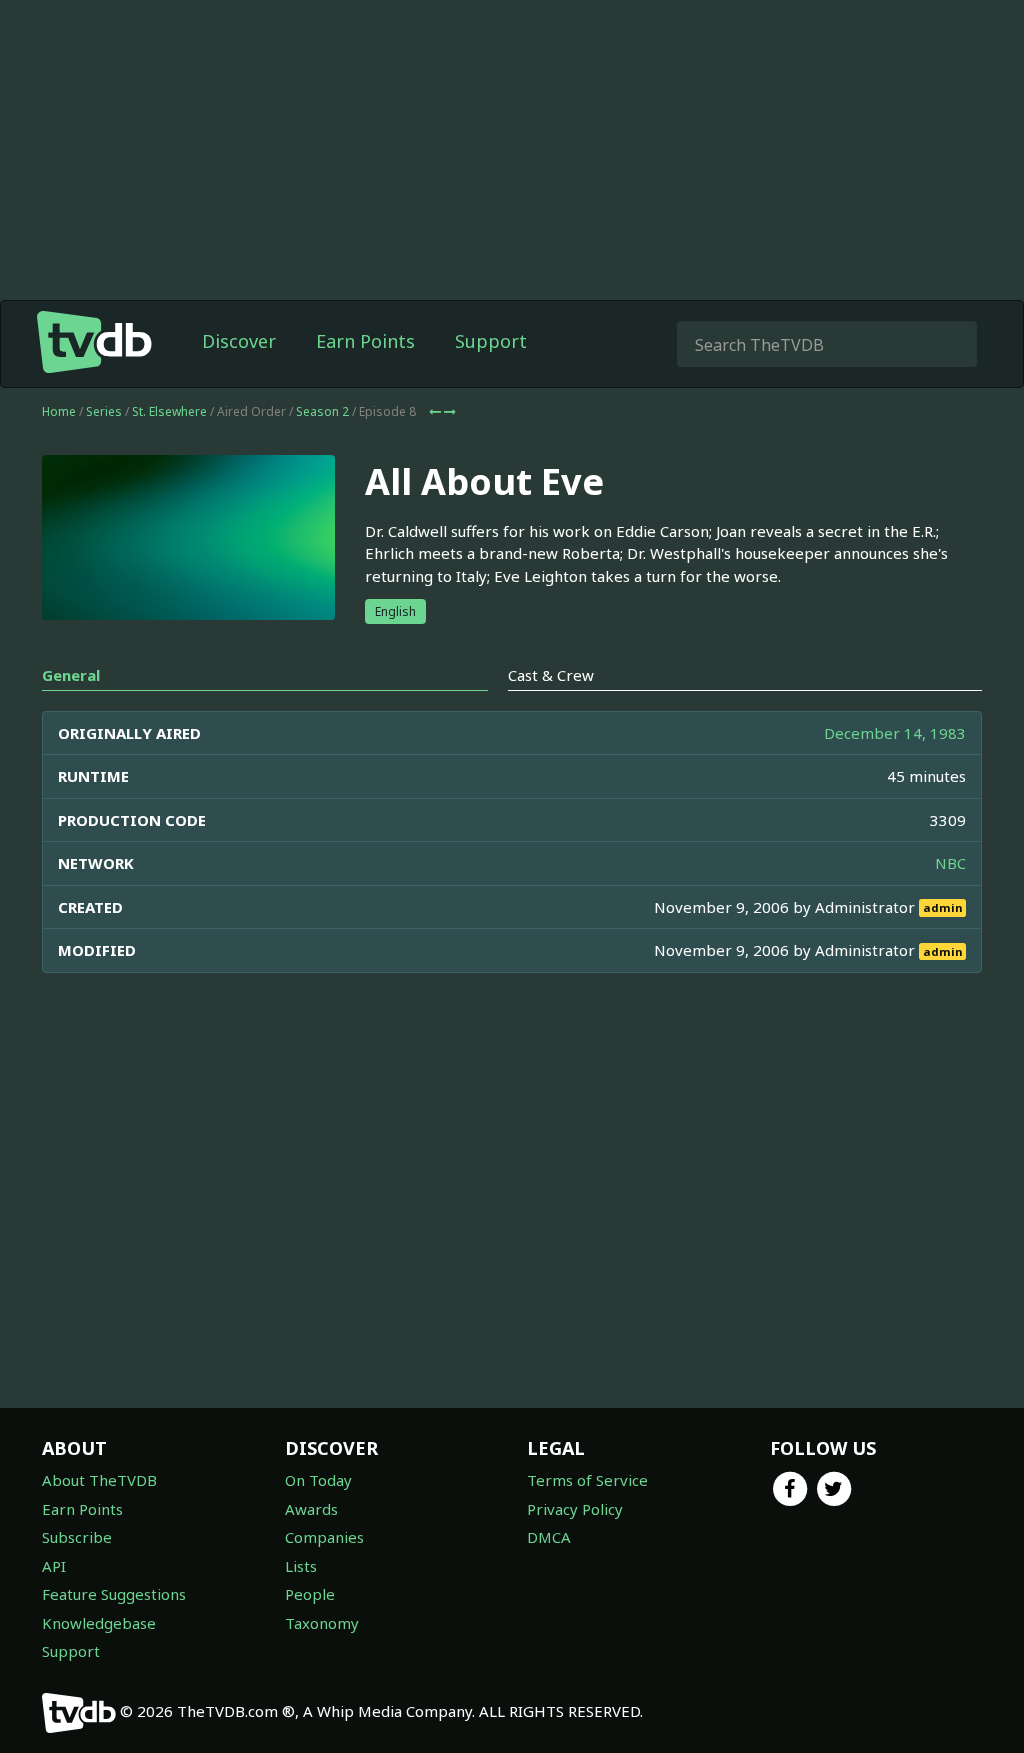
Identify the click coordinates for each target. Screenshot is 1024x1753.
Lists (301, 1566)
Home (59, 411)
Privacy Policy (575, 1509)
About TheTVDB (99, 1480)
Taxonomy (322, 1623)
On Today (318, 1480)
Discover (239, 341)
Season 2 (322, 411)
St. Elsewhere (169, 411)
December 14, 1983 (895, 733)
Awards (311, 1509)
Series (104, 411)
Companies (324, 1537)
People (310, 1594)
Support (491, 341)
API (54, 1566)
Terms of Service (587, 1480)
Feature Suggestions (114, 1594)
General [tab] (71, 675)
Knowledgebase (99, 1623)
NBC (950, 863)
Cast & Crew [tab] (551, 675)
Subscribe (77, 1537)
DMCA (549, 1537)
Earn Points (365, 341)
